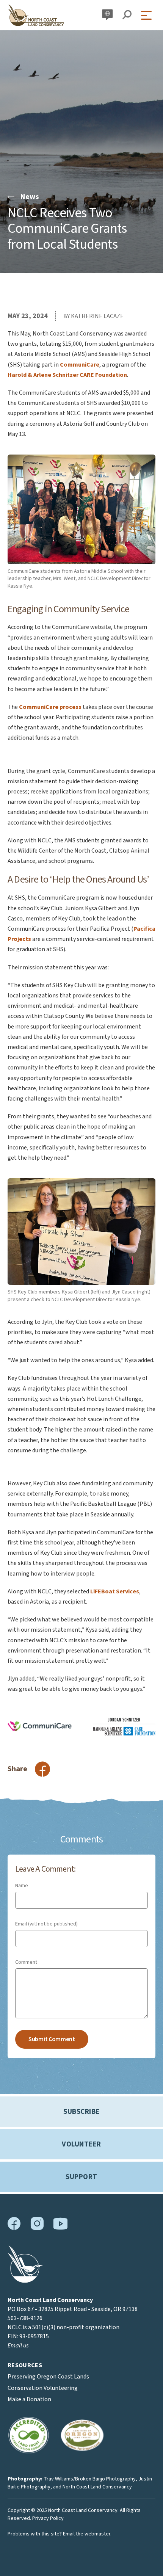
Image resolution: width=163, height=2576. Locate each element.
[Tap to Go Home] (36, 15)
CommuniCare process (50, 707)
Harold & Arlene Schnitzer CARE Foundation (67, 375)
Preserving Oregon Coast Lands (48, 2377)
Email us (18, 2346)
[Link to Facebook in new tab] (14, 2228)
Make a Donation (29, 2399)
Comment (26, 1962)
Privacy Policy (48, 2518)
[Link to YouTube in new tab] (60, 2228)
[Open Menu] (148, 15)
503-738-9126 (25, 2318)
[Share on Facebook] (42, 1769)
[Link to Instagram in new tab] (37, 2228)
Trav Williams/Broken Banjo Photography (90, 2479)
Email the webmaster (87, 2534)
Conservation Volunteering (43, 2388)
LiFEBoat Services (115, 1591)
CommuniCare (80, 365)
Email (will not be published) (46, 1924)
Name (22, 1886)
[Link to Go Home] (25, 2281)
